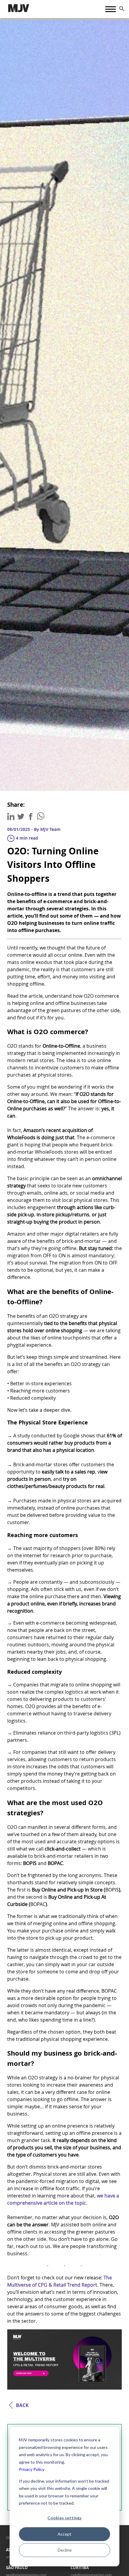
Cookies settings (64, 2518)
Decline (65, 2550)
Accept (64, 2534)
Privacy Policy (32, 2469)
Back (22, 2405)
